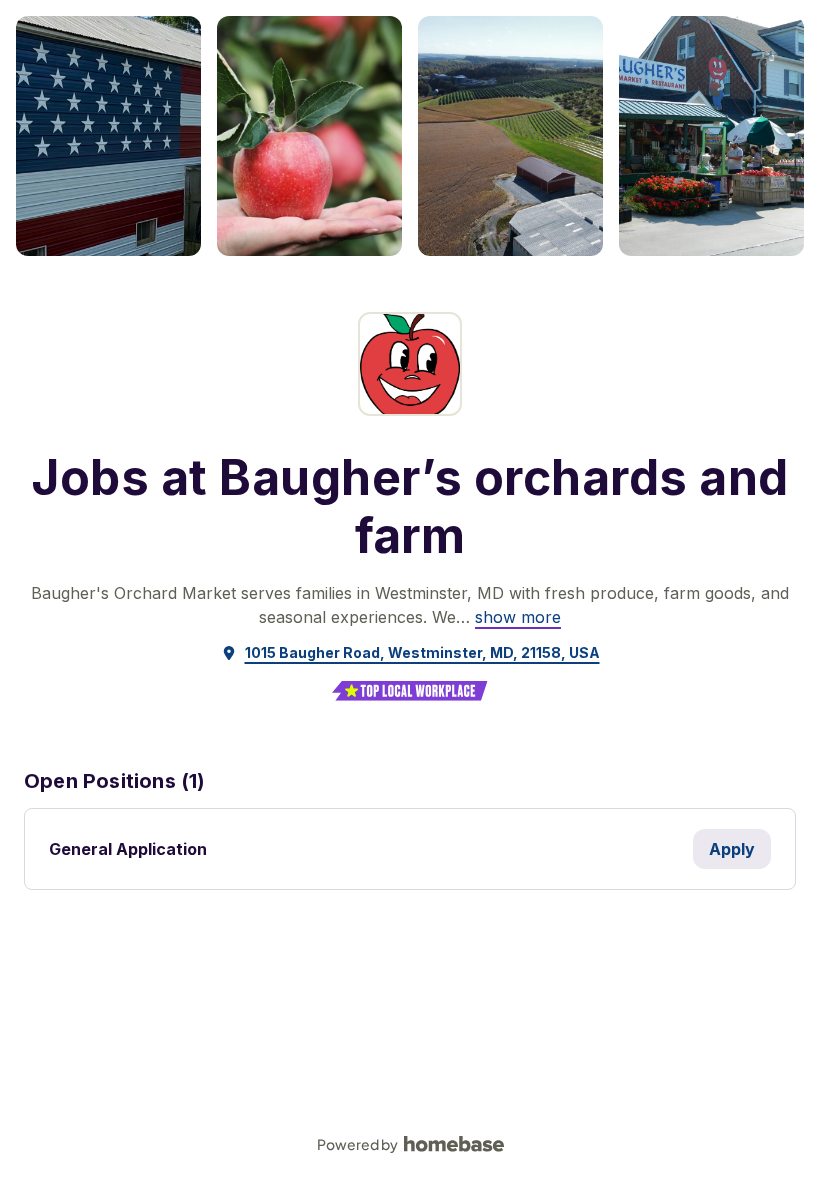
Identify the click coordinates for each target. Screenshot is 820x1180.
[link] (518, 617)
